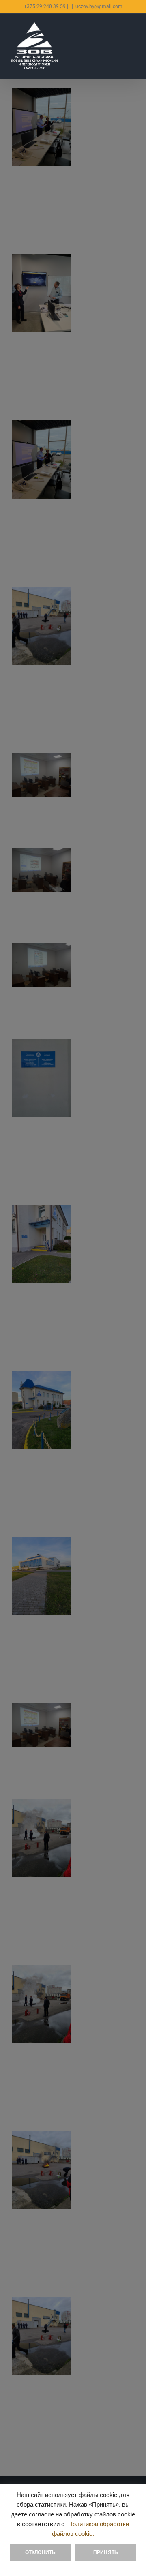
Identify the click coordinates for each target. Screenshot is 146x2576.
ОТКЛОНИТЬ (41, 2552)
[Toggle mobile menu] (133, 34)
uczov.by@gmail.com (99, 6)
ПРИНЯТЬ (106, 2552)
